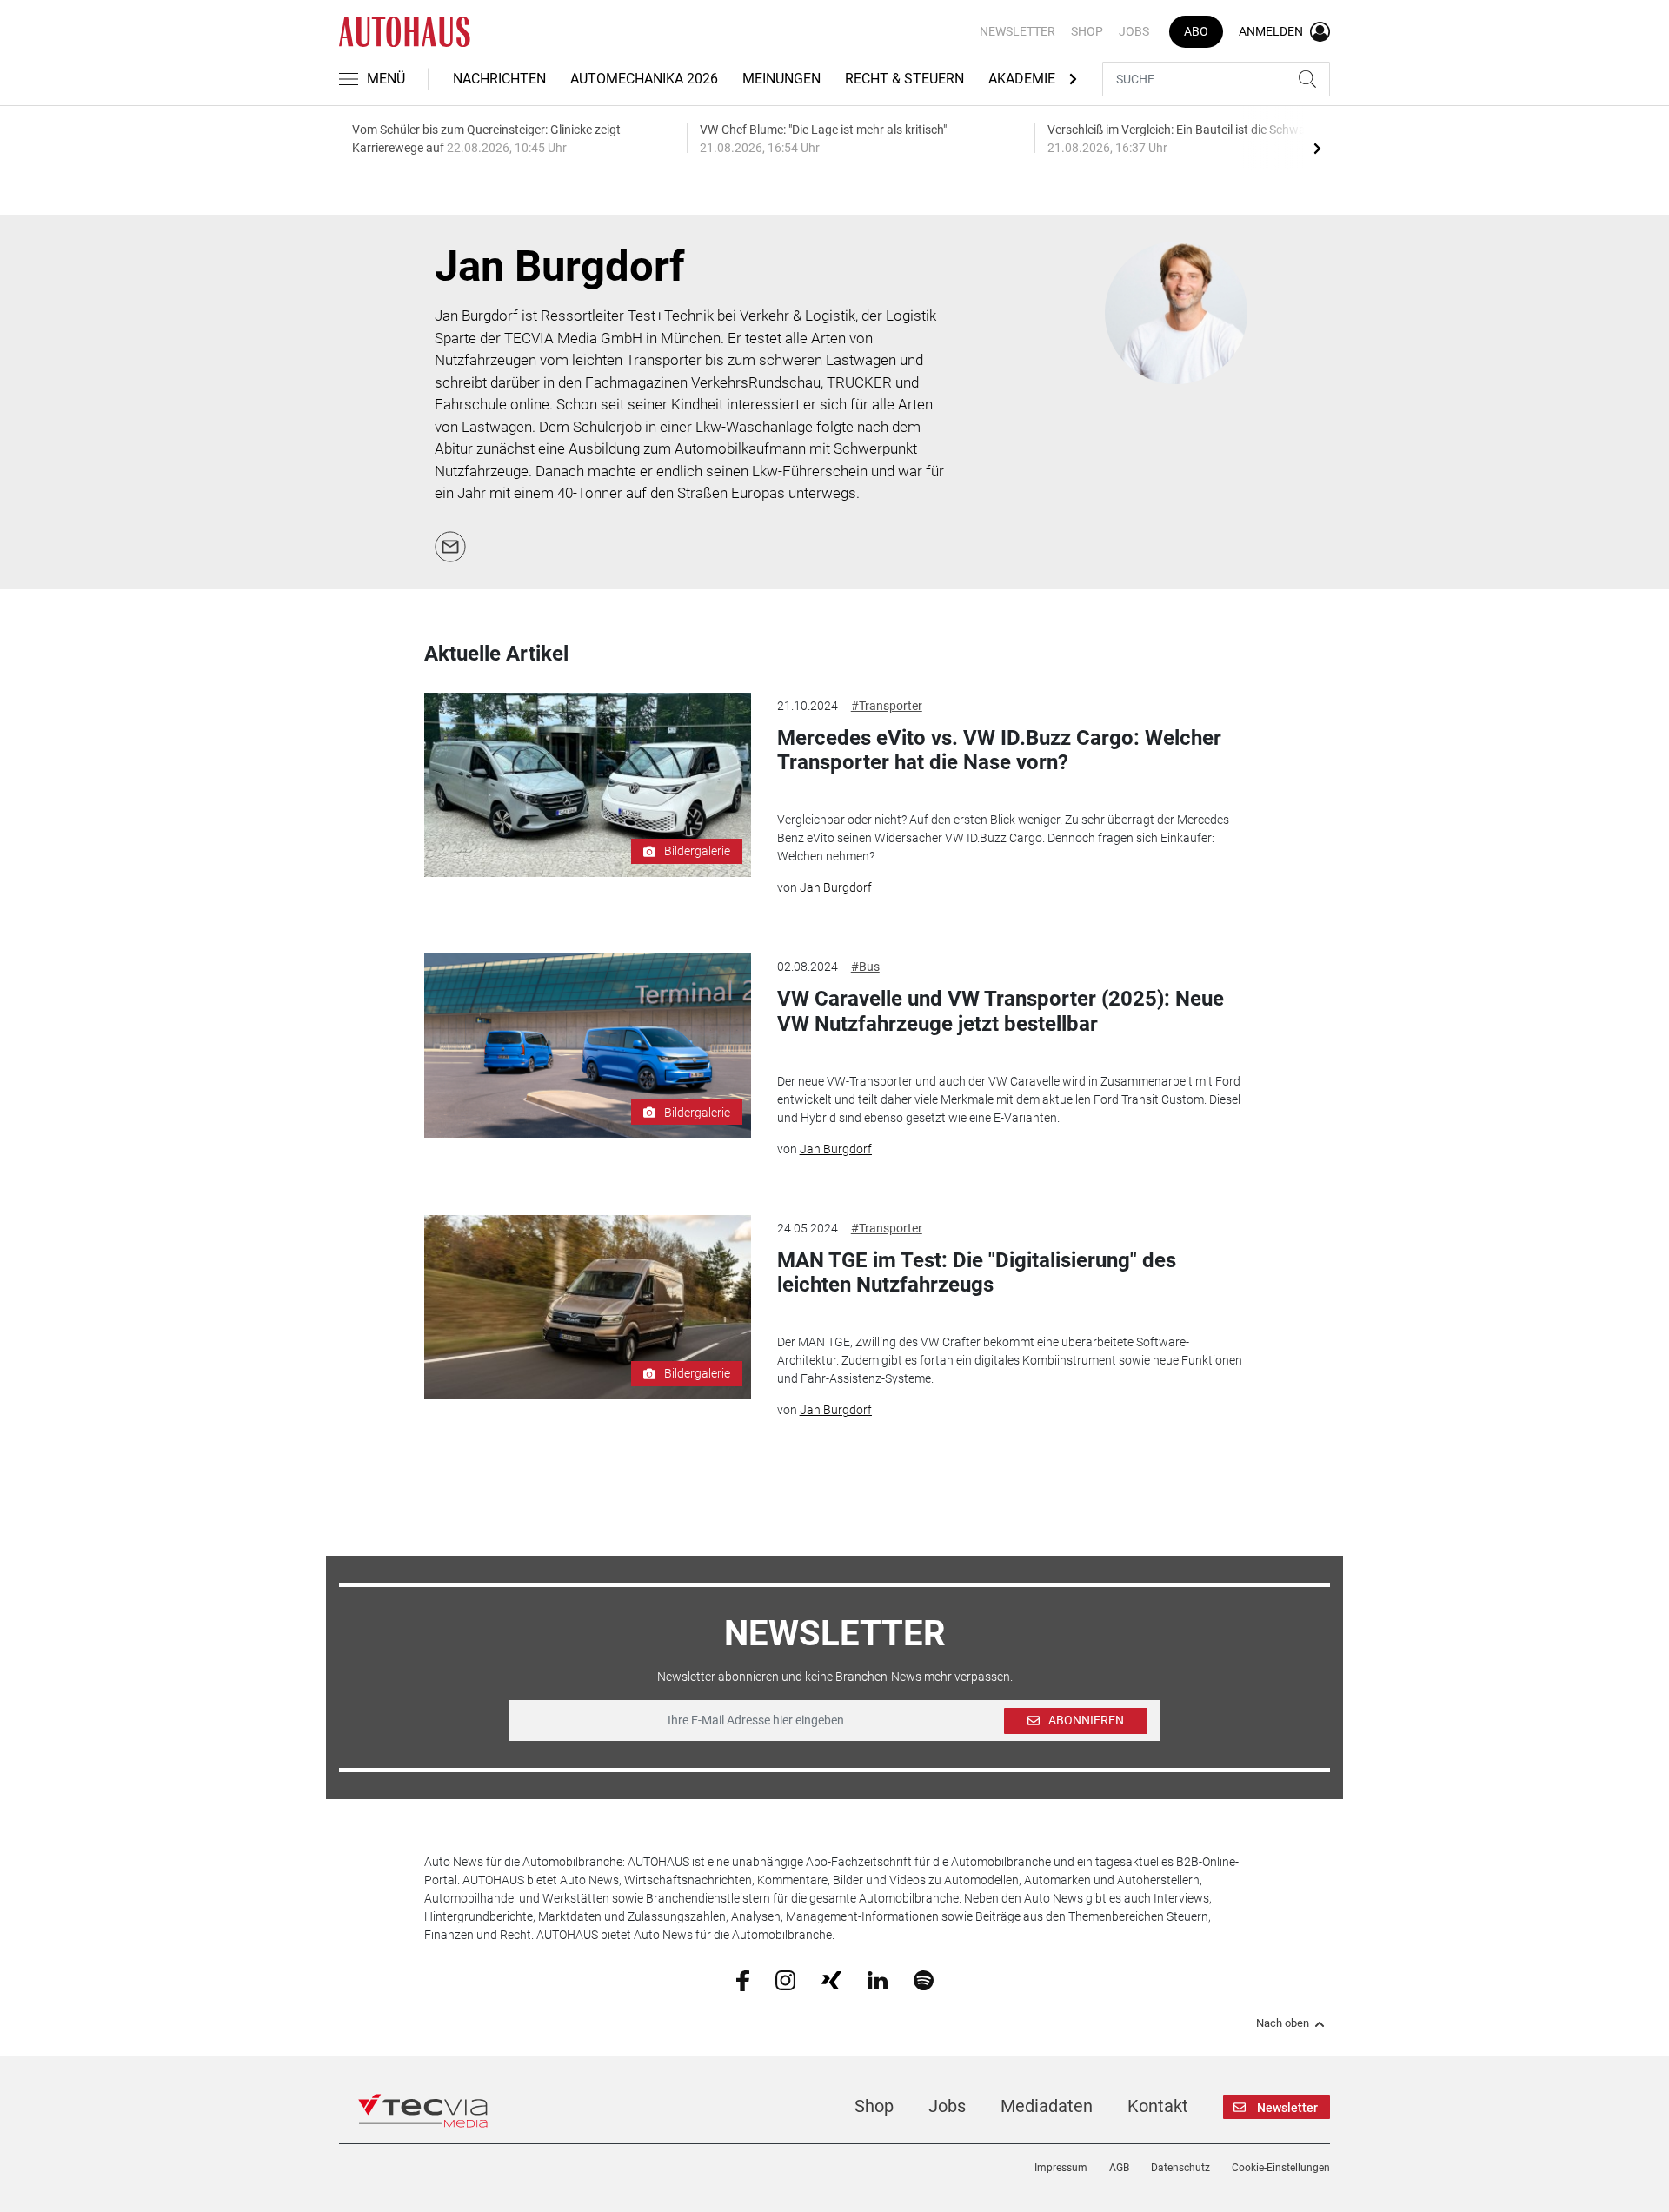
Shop (1087, 31)
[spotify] (924, 1979)
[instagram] (785, 1979)
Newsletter (1017, 31)
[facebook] (743, 1980)
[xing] (831, 1979)
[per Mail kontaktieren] (450, 545)
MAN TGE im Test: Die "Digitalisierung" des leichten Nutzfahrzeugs (977, 1273)
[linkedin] (878, 1979)
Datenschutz (1180, 2168)
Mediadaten (1047, 2106)
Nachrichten (499, 79)
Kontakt (1158, 2106)
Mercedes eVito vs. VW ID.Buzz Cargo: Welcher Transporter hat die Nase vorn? (999, 751)
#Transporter (887, 706)
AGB (1119, 2168)
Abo (1196, 31)
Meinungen (781, 79)
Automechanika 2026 (644, 79)
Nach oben (1283, 2023)
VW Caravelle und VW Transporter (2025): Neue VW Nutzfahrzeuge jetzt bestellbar (1001, 1011)
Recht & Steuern (904, 79)
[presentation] (1317, 148)
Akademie (1022, 79)
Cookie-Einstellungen (1281, 2168)
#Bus (865, 967)
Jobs (1134, 31)
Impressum (1061, 2168)
